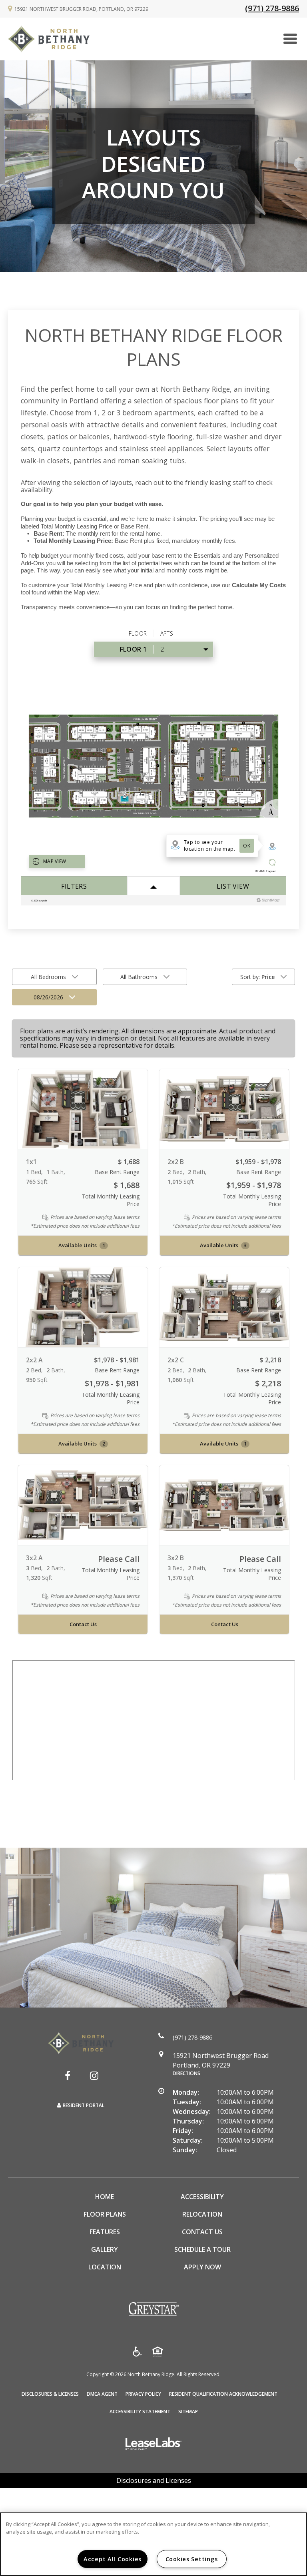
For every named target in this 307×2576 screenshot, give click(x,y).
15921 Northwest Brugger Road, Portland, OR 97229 (81, 9)
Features (105, 2232)
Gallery (105, 2249)
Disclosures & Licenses (50, 2394)
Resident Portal (84, 2105)
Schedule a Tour (202, 2249)
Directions (186, 2073)
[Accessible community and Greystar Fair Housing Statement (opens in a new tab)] (137, 2353)
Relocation (202, 2214)
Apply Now (202, 2267)
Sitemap (188, 2412)
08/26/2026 (48, 997)
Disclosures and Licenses (154, 2480)
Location (105, 2267)
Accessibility (202, 2197)
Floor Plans (105, 2214)
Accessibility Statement (140, 2412)
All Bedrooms (48, 977)
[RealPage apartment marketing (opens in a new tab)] (153, 2445)
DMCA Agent (102, 2394)
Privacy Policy (143, 2394)
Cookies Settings (192, 2559)
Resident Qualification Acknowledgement (223, 2394)
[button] (68, 2076)
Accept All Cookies (113, 2559)
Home (105, 2197)
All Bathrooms (139, 977)
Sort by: (257, 977)
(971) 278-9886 (272, 8)
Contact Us (83, 1625)
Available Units (82, 1245)
